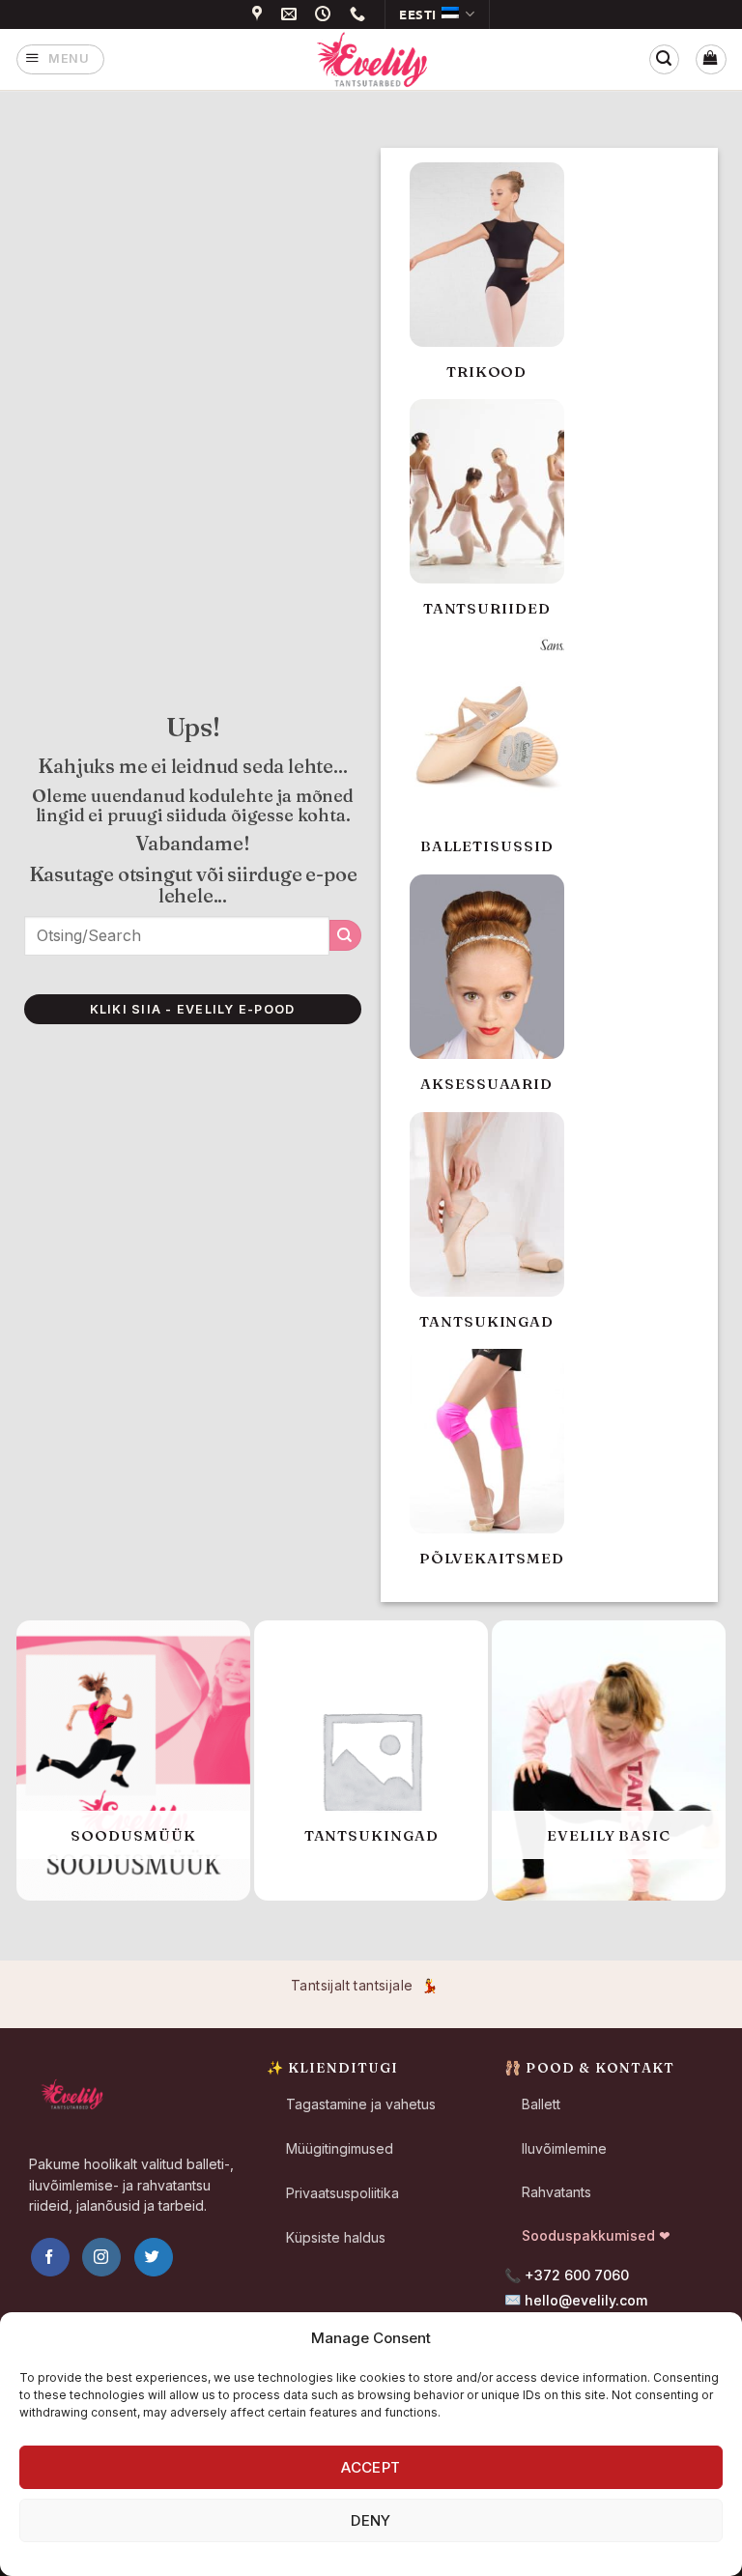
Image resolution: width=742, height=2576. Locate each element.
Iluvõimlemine (564, 2148)
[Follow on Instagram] (101, 2257)
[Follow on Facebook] (50, 2257)
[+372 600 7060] (360, 14)
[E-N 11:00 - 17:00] (326, 14)
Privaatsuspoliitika (342, 2193)
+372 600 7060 (577, 2275)
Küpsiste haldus (336, 2237)
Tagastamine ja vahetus (361, 2104)
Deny (371, 2520)
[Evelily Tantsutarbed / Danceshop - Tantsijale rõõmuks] (371, 59)
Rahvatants (556, 2192)
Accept (371, 2467)
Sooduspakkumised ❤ (596, 2235)
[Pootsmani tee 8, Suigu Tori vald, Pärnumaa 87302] (260, 14)
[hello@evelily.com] (292, 14)
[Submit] (345, 935)
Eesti (418, 14)
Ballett (541, 2104)
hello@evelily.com (586, 2300)
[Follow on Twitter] (154, 2257)
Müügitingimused (340, 2148)
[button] (60, 59)
